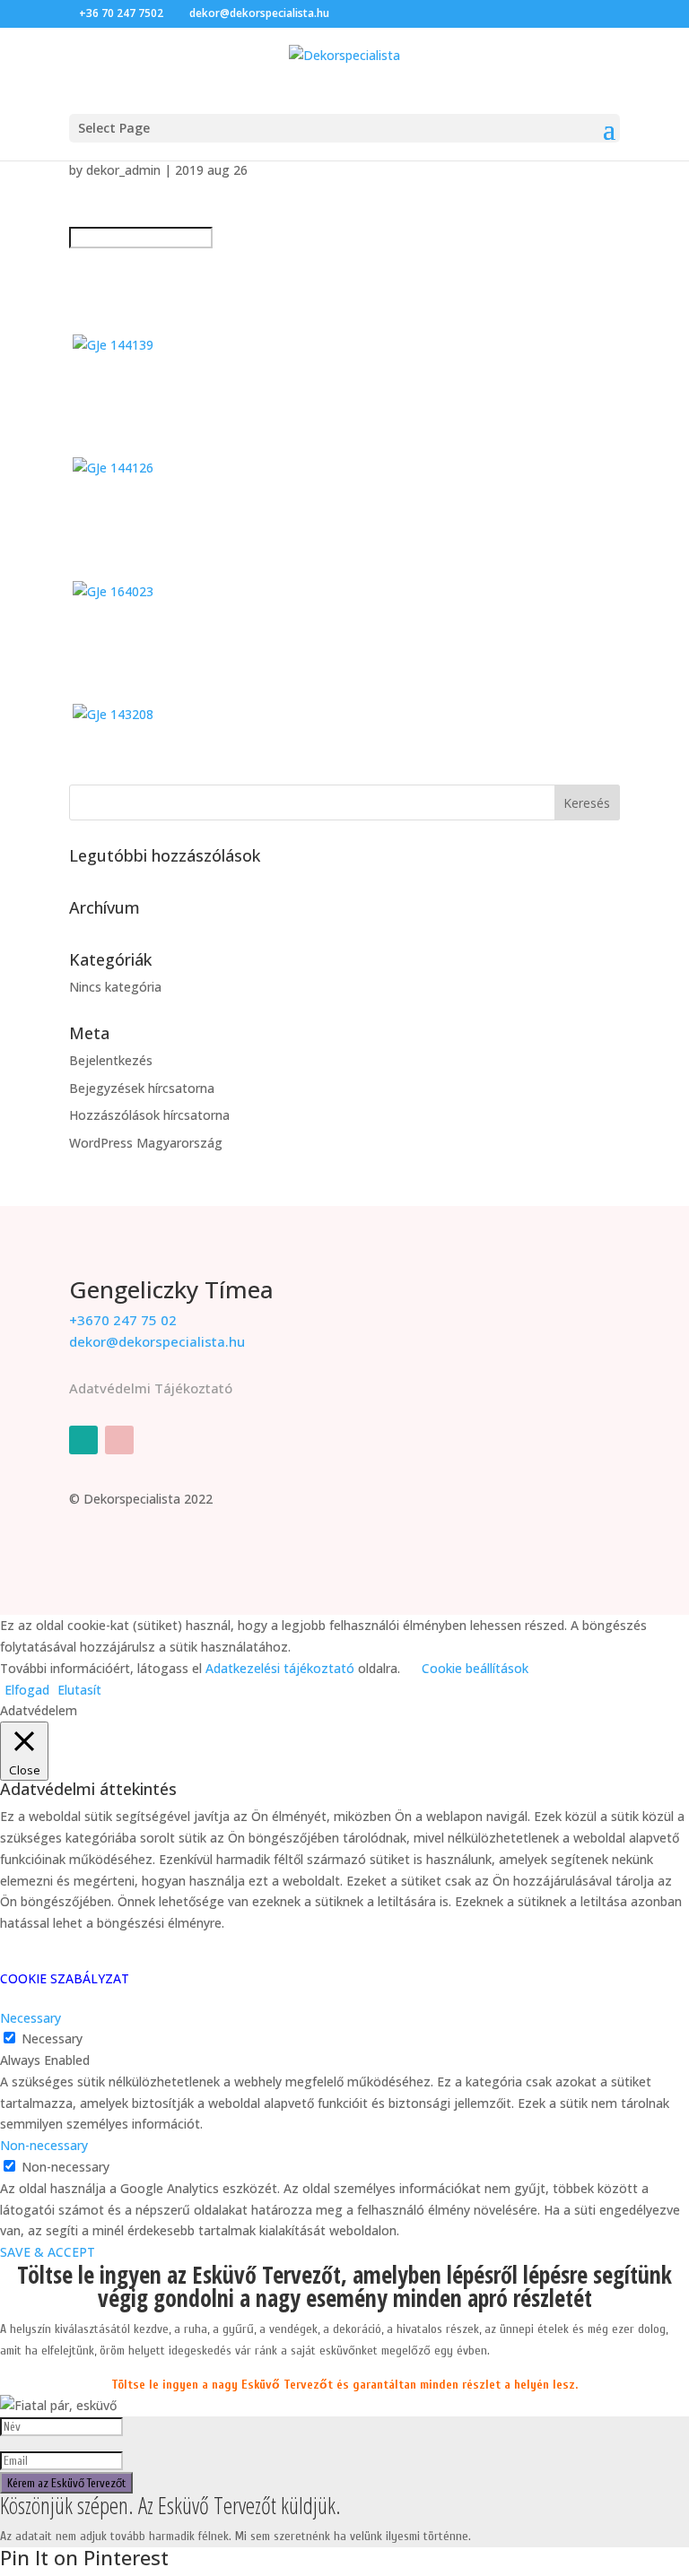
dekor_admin (123, 170)
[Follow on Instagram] (119, 1440)
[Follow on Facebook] (83, 1440)
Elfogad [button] (27, 1690)
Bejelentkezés (111, 1060)
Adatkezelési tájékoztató (280, 1668)
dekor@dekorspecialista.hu (157, 1341)
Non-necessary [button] (44, 2145)
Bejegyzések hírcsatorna (142, 1088)
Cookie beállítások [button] (475, 1668)
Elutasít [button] (79, 1690)
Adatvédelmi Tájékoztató (151, 1388)
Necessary (52, 2038)
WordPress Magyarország (146, 1143)
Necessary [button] (31, 2018)
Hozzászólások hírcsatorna (149, 1115)
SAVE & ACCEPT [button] (48, 2252)
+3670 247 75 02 (123, 1320)
